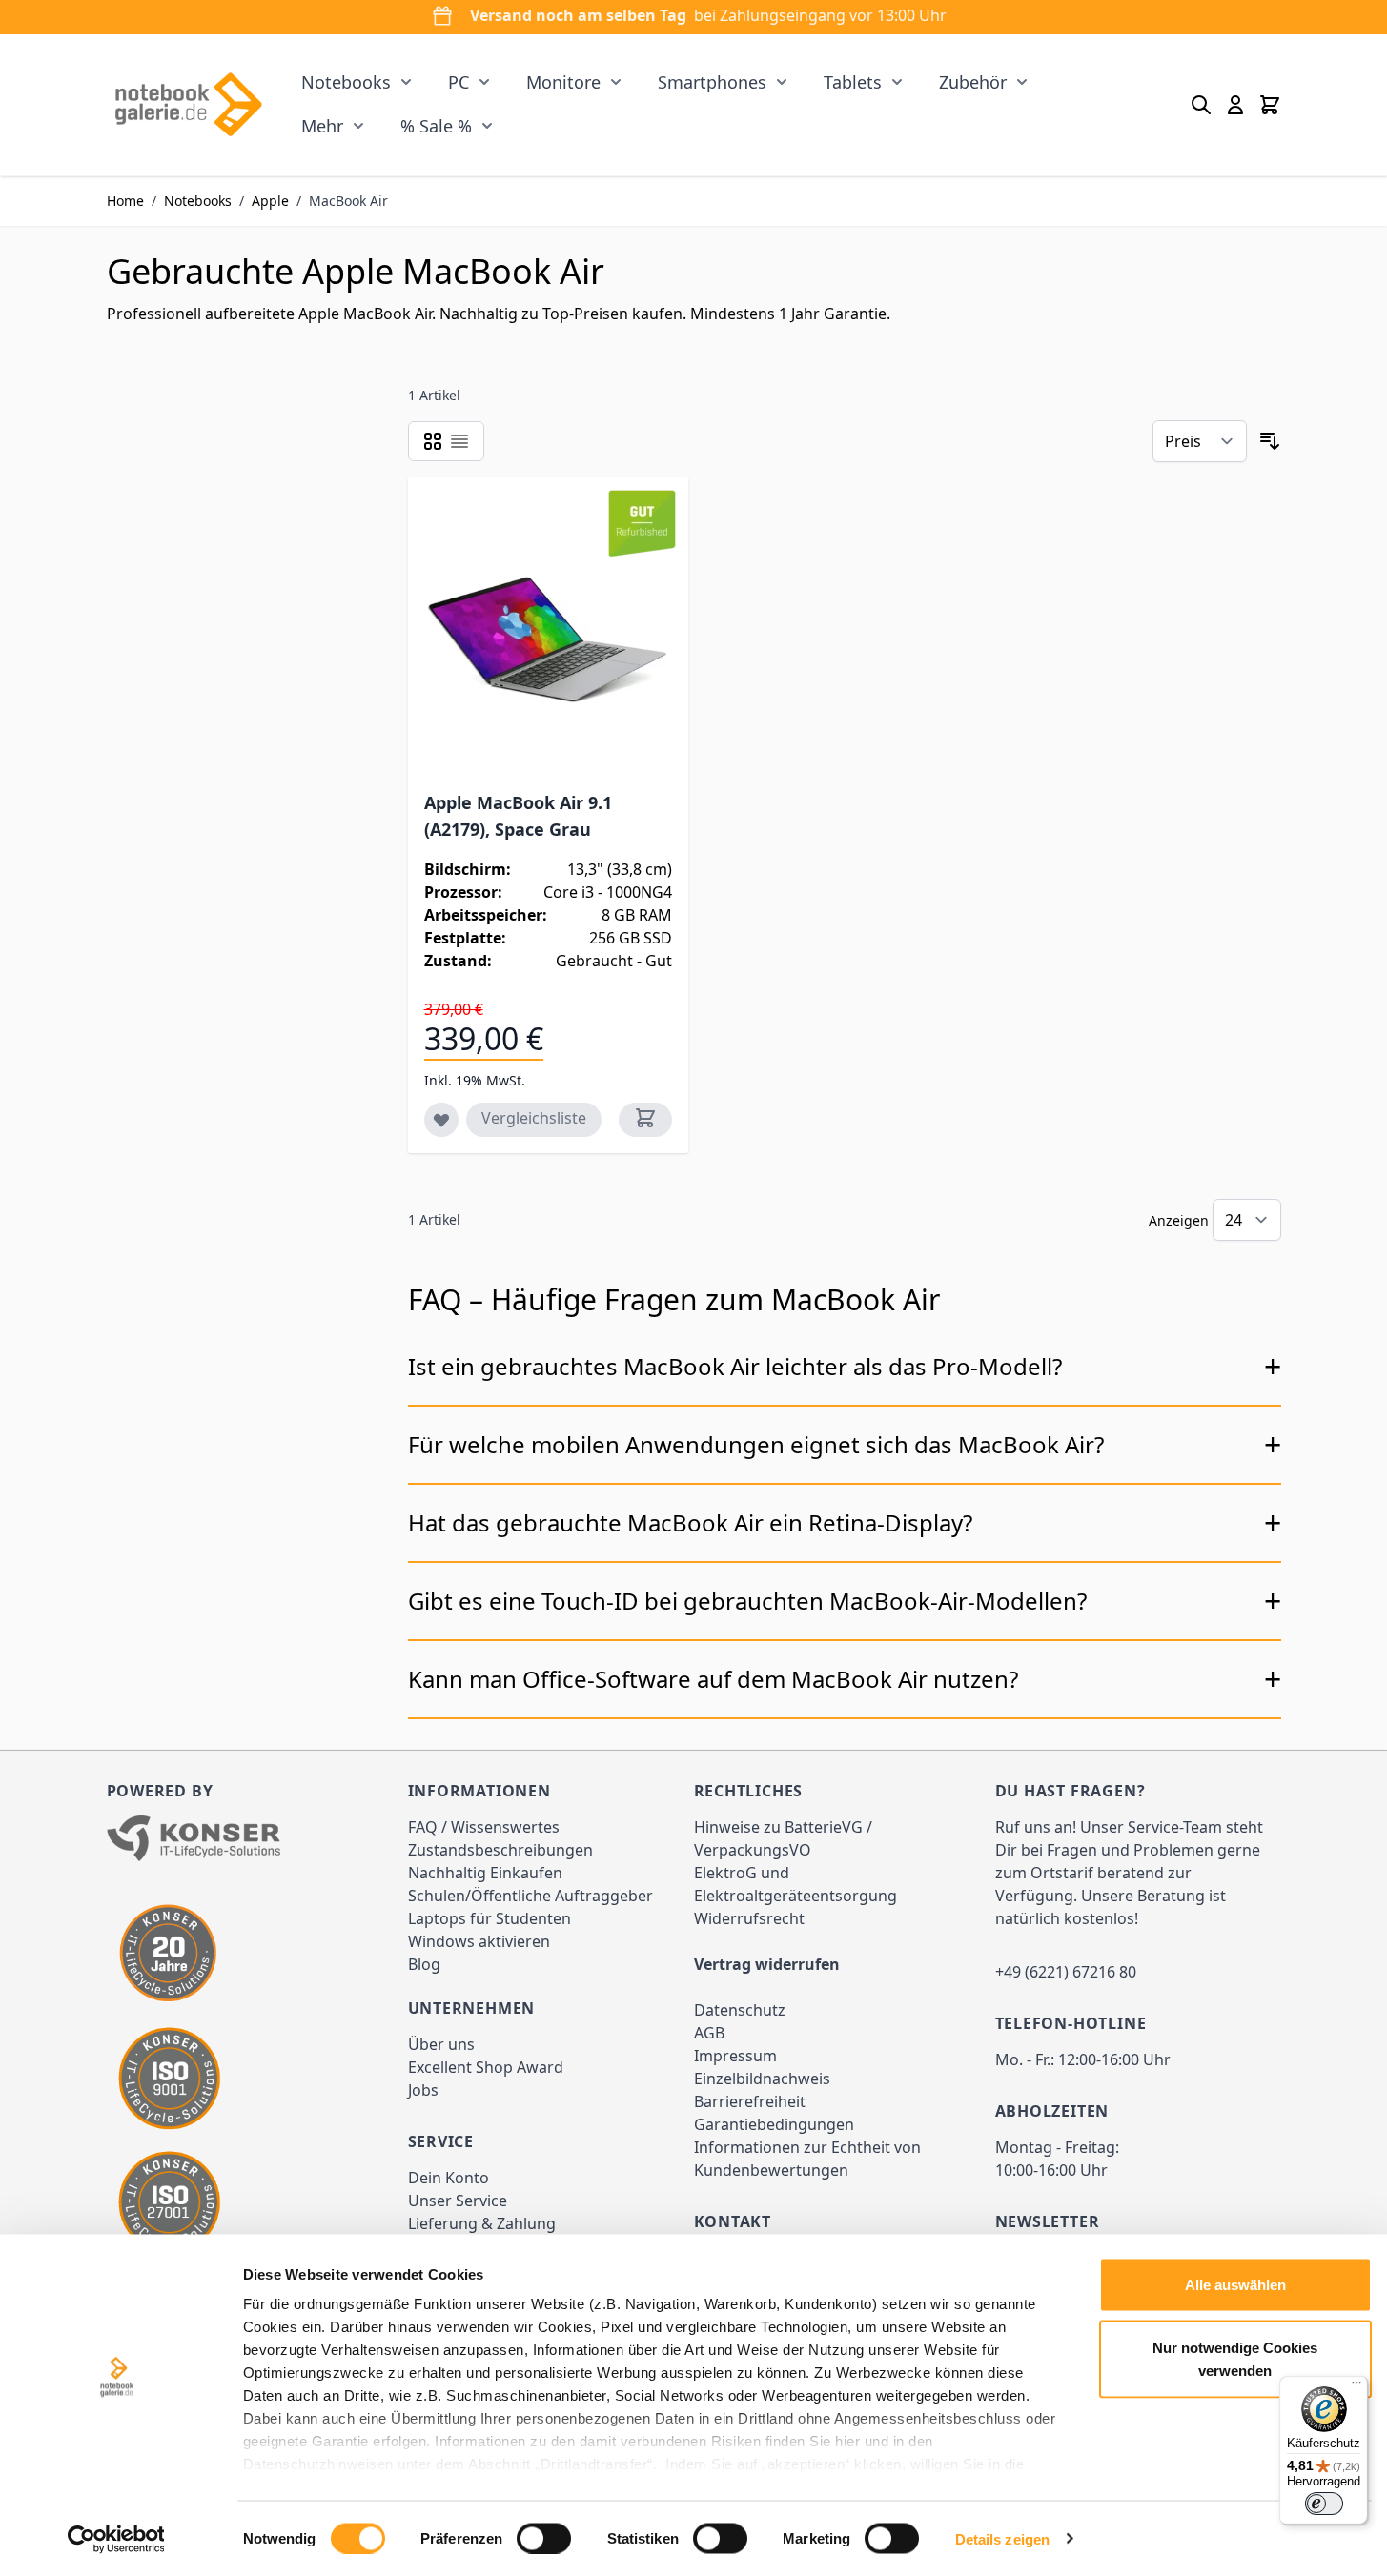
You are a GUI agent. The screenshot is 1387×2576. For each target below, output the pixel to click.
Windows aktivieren (479, 1941)
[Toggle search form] (1201, 105)
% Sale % (436, 126)
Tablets (853, 82)
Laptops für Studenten (490, 1918)
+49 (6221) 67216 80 (1066, 1972)
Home (125, 201)
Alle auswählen (1235, 2285)
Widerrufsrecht (749, 1918)
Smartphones (712, 82)
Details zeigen (1002, 2538)
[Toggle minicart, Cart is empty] (1270, 105)
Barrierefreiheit (750, 2101)
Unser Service (458, 2201)
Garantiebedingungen (774, 2124)
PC (459, 82)
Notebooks (346, 82)
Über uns (441, 2044)
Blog (424, 1964)
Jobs (423, 2090)
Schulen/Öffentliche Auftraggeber (530, 1896)
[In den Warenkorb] (645, 1120)
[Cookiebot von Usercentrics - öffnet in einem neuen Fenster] (116, 2539)
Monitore (563, 82)
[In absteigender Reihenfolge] (1270, 441)
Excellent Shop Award (486, 2067)
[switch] (544, 2538)
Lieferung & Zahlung (482, 2223)
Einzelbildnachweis (762, 2079)
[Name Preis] (1200, 441)
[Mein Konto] (1235, 105)
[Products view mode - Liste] (459, 441)
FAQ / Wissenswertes (484, 1827)
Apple (270, 201)
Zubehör (973, 82)
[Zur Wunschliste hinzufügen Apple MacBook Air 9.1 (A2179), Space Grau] (441, 1120)
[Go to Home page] (188, 104)
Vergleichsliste (534, 1118)
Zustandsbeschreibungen (500, 1850)
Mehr (322, 126)
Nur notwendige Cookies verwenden (1235, 2358)
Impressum (735, 2056)
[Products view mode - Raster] (433, 441)
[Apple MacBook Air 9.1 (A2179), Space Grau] (549, 639)
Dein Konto (449, 2178)
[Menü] (1356, 2387)
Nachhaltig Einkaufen (485, 1873)
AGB (709, 2033)
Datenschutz (740, 2010)
